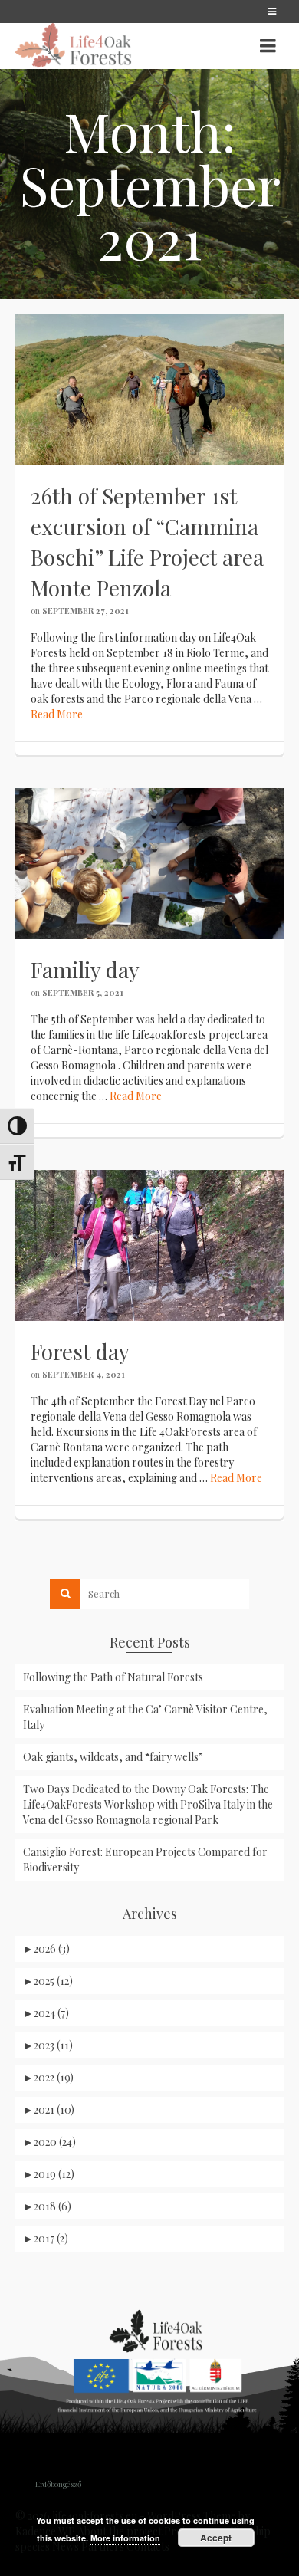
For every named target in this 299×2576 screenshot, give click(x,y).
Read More (57, 714)
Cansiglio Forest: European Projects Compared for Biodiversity (145, 1860)
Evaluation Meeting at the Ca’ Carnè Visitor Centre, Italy (145, 1717)
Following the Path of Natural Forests (113, 1677)
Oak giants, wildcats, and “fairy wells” (113, 1757)
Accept (216, 2538)
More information (125, 2538)
